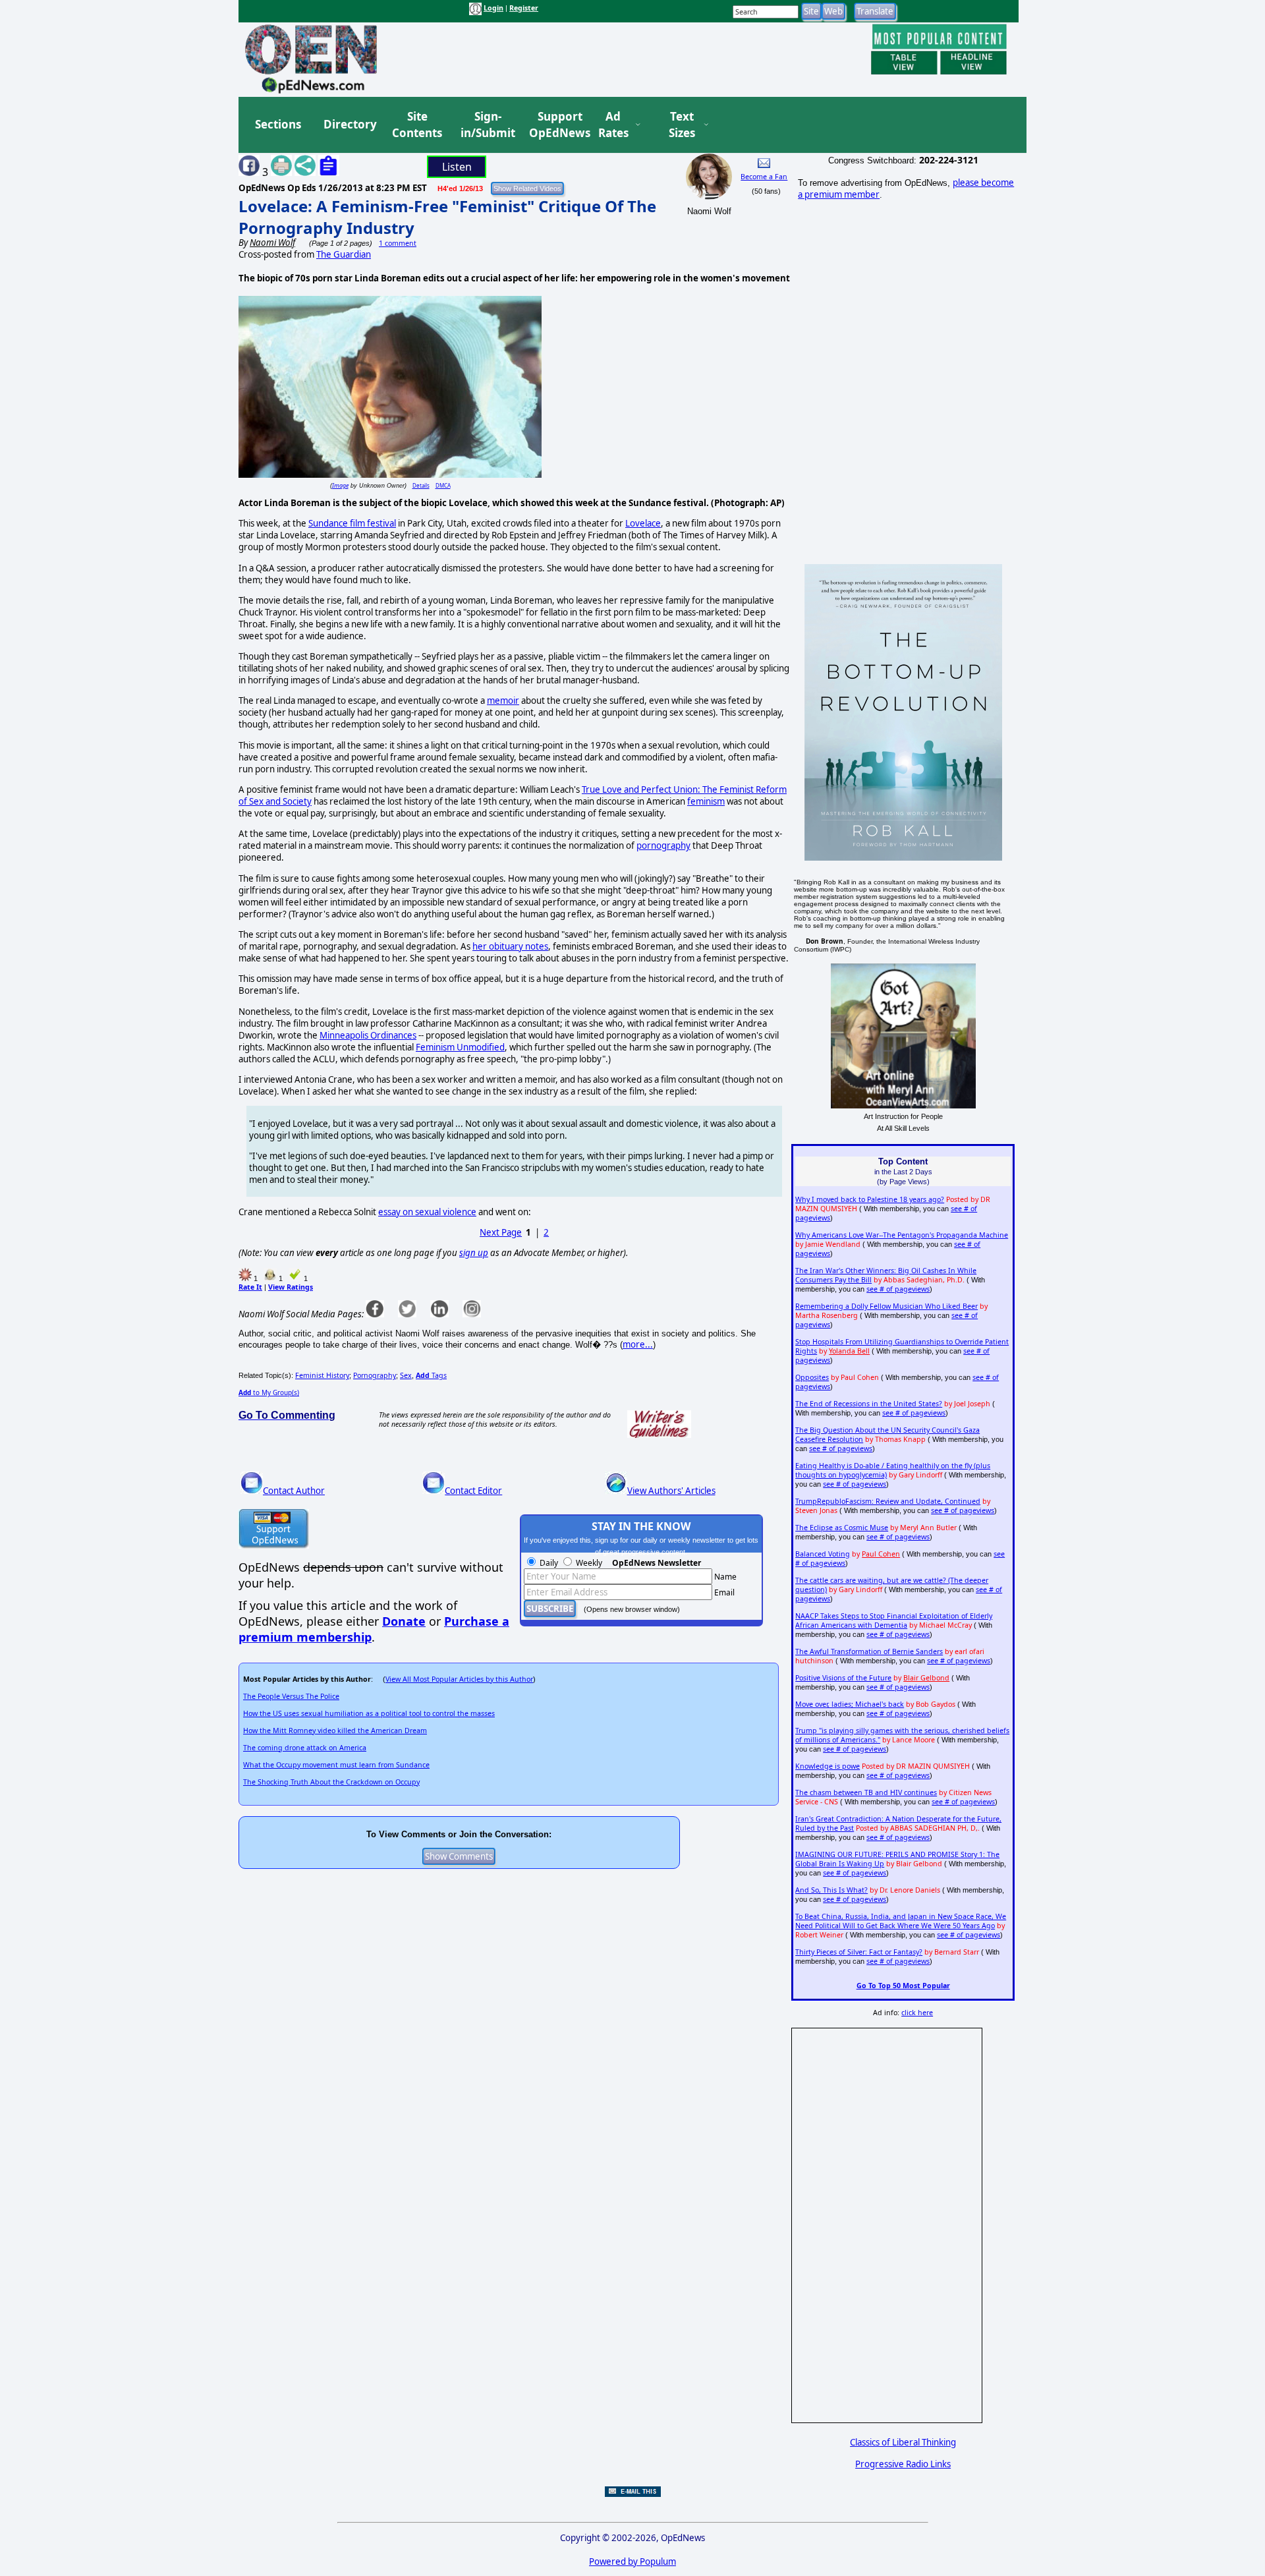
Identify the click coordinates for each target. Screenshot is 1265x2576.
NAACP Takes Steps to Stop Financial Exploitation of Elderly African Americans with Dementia (894, 1620)
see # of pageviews (898, 1289)
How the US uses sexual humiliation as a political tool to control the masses (369, 1713)
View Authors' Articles (671, 1491)
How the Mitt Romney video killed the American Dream (335, 1731)
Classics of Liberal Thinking (903, 2442)
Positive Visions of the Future (843, 1678)
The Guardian (344, 254)
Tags (431, 1375)
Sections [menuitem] (278, 124)
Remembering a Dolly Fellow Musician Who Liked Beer (886, 1306)
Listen (457, 167)
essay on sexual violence (427, 1212)
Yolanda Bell (849, 1351)
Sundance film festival (352, 523)
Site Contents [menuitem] (417, 125)
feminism (706, 801)
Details (421, 485)
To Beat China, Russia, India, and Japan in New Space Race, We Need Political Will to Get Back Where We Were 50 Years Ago (901, 1921)
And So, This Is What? (831, 1890)
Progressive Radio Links (903, 2464)
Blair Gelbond (926, 1678)
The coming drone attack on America (305, 1748)
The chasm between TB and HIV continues (866, 1792)
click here (917, 2013)
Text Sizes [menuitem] (682, 125)
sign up (474, 1253)
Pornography (375, 1375)
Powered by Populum (632, 2562)
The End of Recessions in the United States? (869, 1404)
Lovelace (643, 523)
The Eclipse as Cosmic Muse (842, 1528)
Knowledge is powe (828, 1766)
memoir (503, 701)
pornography (663, 845)
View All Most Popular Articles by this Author (459, 1679)
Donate (404, 1621)
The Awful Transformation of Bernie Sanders (869, 1651)
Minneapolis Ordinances (368, 1035)
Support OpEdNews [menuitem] (555, 125)
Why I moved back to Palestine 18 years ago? (870, 1199)
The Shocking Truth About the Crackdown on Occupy (331, 1782)
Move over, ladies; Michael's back (850, 1704)
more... (638, 1344)
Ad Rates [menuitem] (613, 125)
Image (340, 485)
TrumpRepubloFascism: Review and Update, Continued (888, 1501)
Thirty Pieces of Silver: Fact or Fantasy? (859, 1952)
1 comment (398, 243)
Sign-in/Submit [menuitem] (486, 125)
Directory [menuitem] (349, 124)
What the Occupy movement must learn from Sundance (336, 1765)
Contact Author (294, 1491)
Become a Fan (764, 177)
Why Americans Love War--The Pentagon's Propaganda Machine (902, 1235)
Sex (406, 1375)
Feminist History (322, 1375)
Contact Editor (473, 1491)
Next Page (501, 1232)
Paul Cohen (881, 1554)
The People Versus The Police (291, 1696)
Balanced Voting (823, 1554)
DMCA (443, 485)
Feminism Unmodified (460, 1047)
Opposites (812, 1377)
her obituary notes (510, 946)
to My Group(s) (269, 1392)
